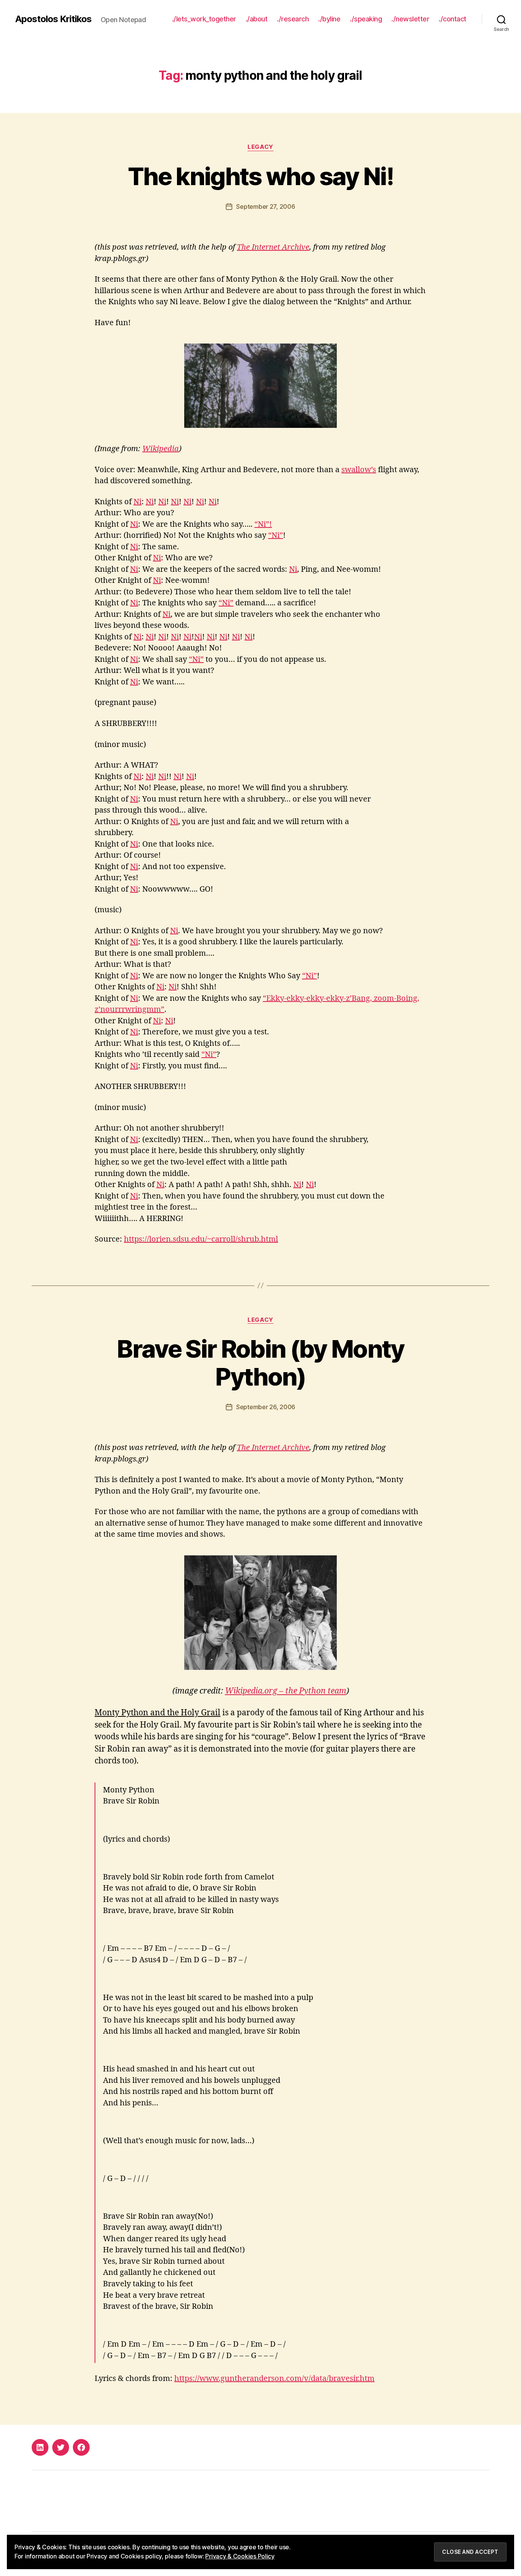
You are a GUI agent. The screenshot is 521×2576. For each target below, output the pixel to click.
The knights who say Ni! (260, 176)
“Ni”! (263, 524)
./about (257, 19)
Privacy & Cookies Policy (240, 2556)
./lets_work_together (204, 19)
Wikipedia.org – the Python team (286, 1691)
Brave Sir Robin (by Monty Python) (260, 1363)
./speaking (366, 19)
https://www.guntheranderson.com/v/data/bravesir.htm (274, 2378)
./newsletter (410, 19)
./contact (453, 19)
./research (293, 19)
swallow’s (359, 470)
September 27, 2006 (265, 206)
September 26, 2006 (266, 1407)
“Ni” (276, 535)
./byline (329, 19)
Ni (137, 502)
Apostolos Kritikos (53, 19)
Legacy (260, 147)
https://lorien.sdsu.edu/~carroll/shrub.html (201, 1239)
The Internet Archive (273, 247)
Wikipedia (161, 449)
